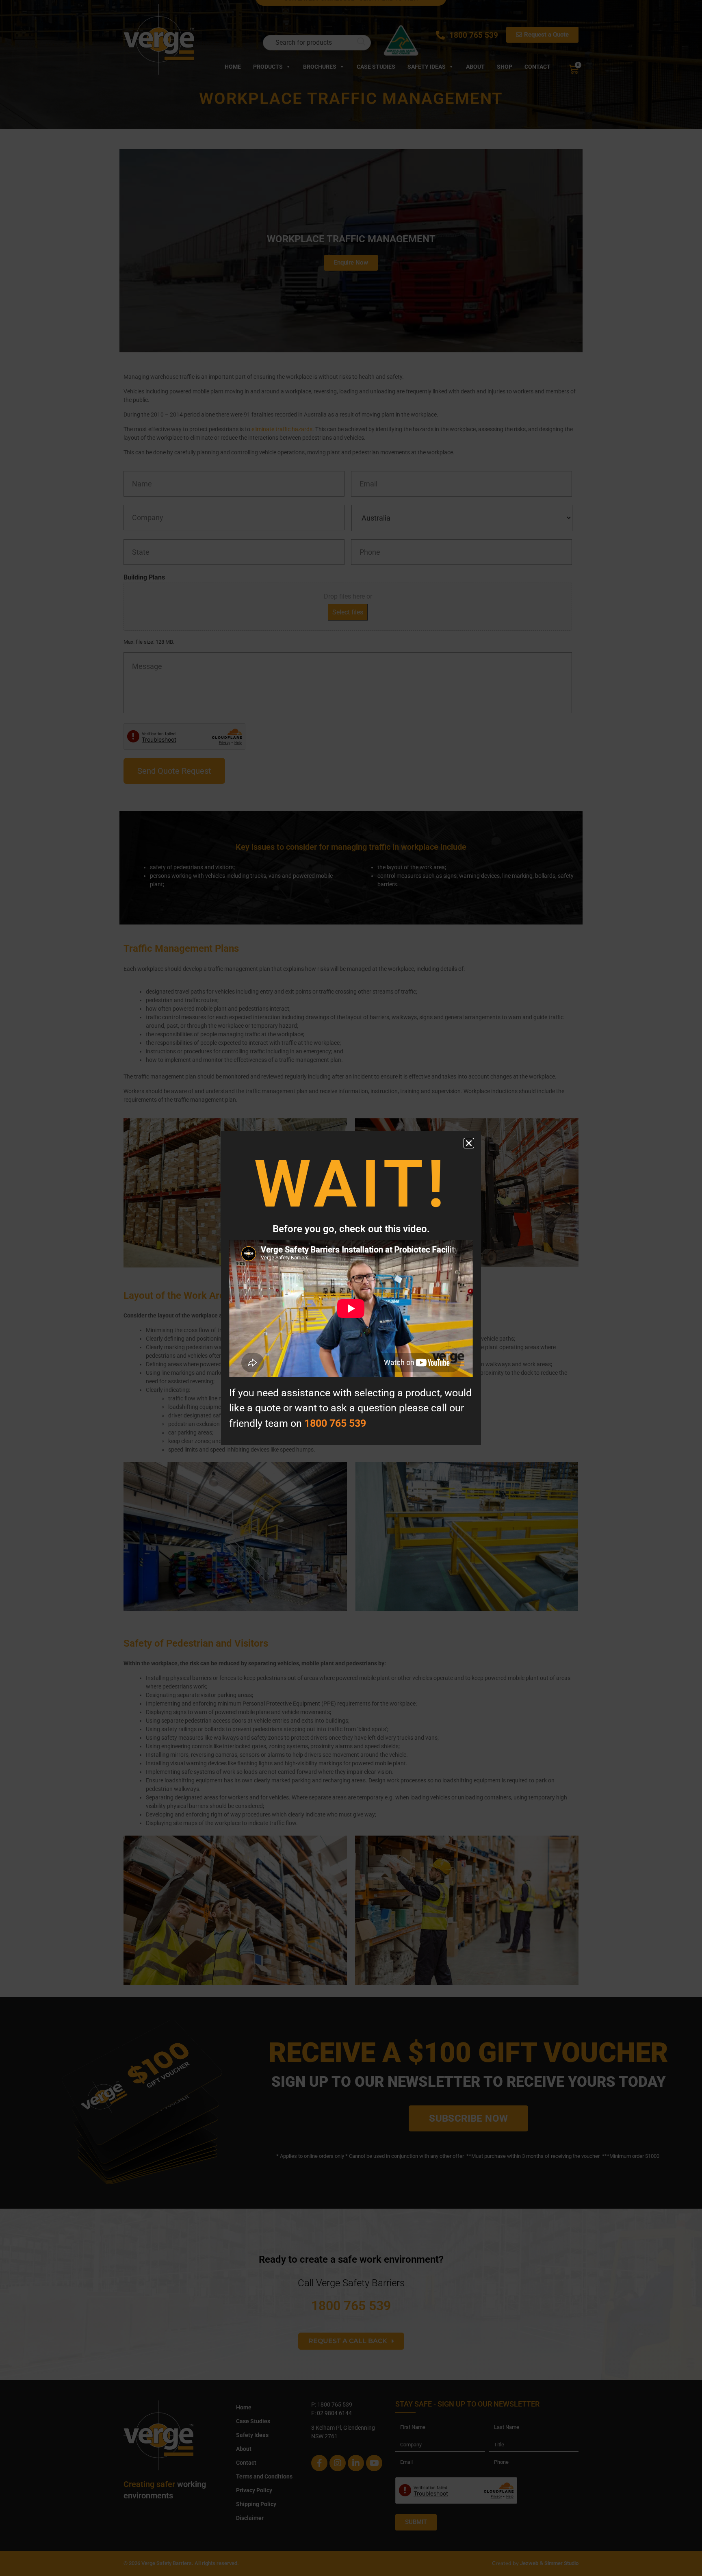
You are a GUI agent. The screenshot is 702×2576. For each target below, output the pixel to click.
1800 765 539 (335, 1423)
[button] (469, 1143)
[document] (351, 1288)
